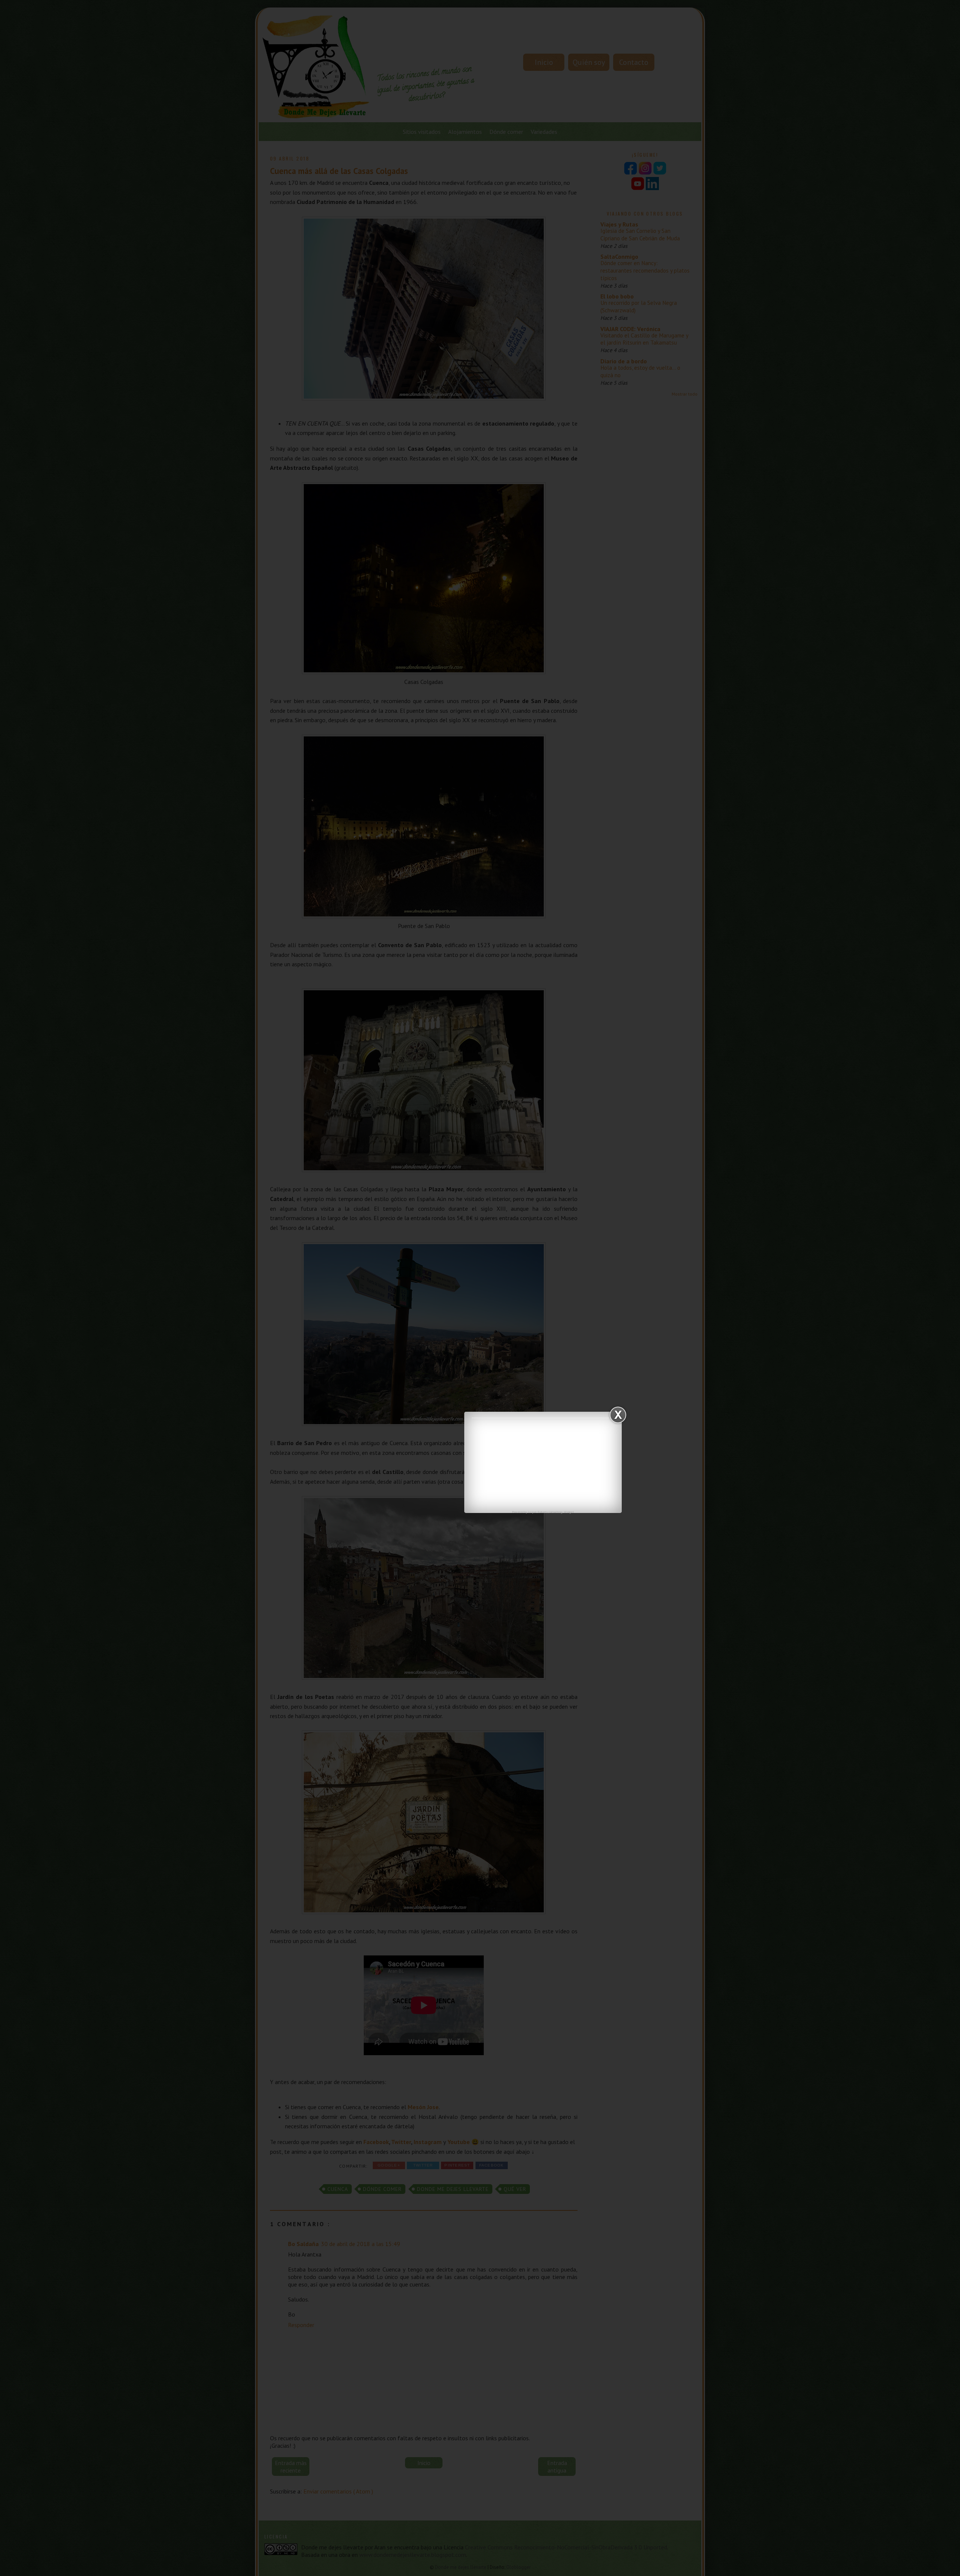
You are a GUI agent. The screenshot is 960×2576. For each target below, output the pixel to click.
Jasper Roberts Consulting (545, 1512)
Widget (569, 1512)
